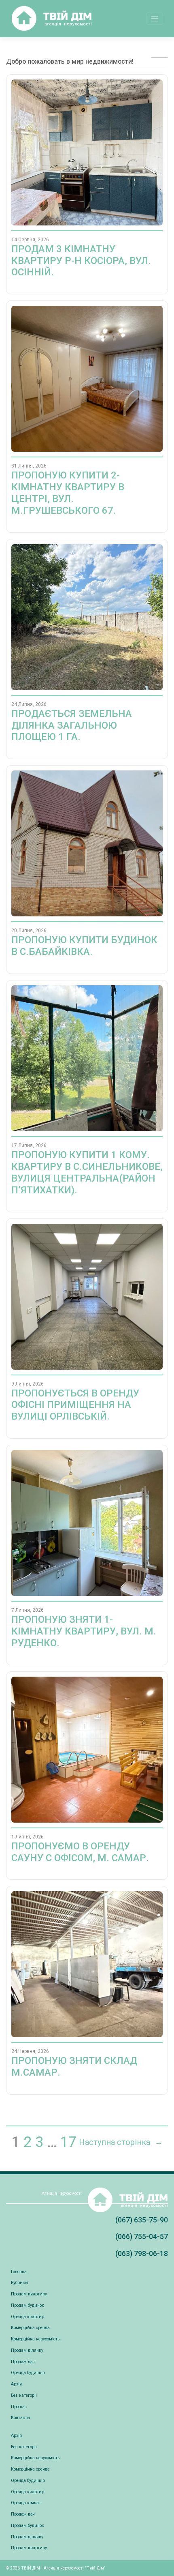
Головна (19, 2272)
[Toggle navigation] (155, 19)
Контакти (20, 2418)
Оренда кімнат (26, 2503)
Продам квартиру (29, 2294)
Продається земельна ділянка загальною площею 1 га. (72, 725)
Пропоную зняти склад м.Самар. (74, 2067)
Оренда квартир (28, 2317)
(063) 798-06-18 (142, 2253)
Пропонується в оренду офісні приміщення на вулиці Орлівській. (75, 1405)
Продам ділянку (27, 2350)
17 (68, 2142)
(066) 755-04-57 (142, 2236)
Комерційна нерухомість (35, 2339)
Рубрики (19, 2283)
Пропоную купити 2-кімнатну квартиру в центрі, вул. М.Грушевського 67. (68, 493)
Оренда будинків (28, 2373)
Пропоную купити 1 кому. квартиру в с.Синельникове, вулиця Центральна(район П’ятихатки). (87, 1172)
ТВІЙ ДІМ (31, 2568)
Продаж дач (23, 2362)
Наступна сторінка (121, 2142)
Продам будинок (28, 2305)
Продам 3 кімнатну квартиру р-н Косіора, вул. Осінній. (81, 261)
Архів (16, 2384)
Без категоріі (24, 2395)
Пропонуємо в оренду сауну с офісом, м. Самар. (80, 1852)
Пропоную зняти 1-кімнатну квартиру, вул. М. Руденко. (84, 1631)
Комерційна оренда (30, 2328)
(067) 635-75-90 (142, 2220)
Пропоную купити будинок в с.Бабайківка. (84, 946)
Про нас (19, 2407)
